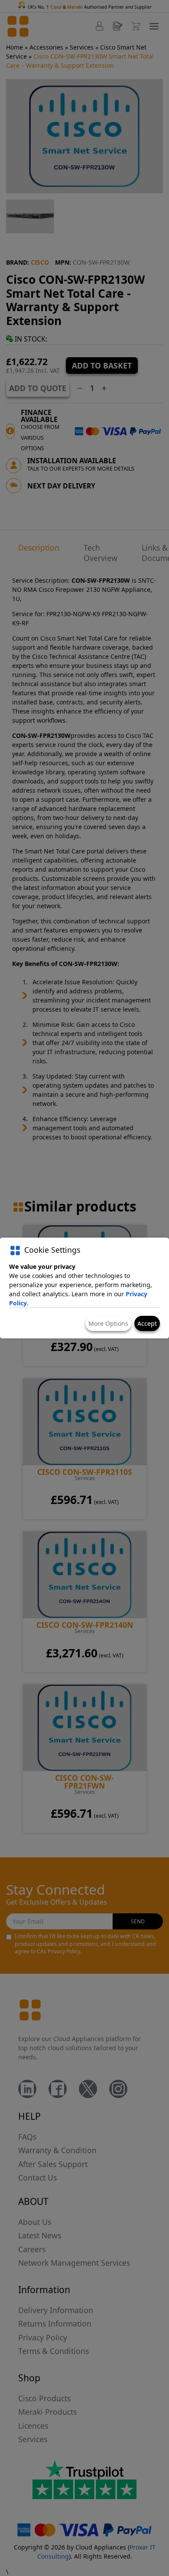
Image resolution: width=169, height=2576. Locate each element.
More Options (108, 1323)
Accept (147, 1323)
